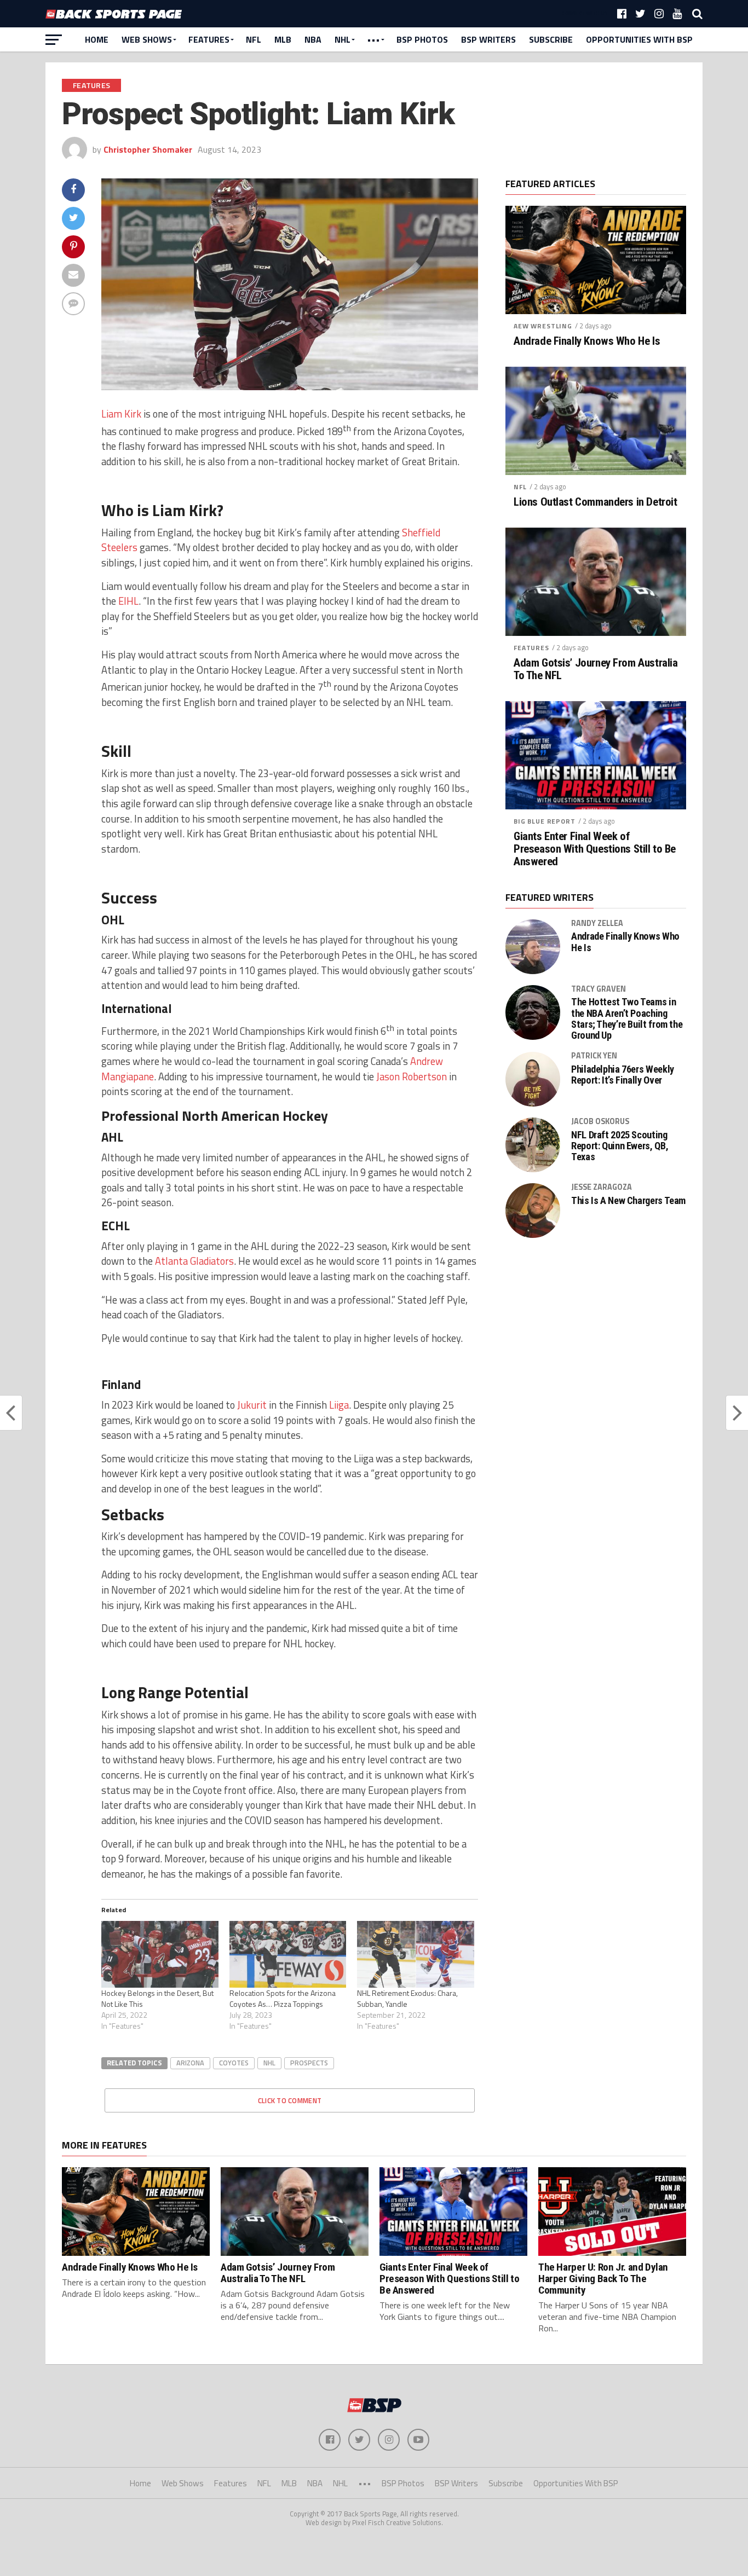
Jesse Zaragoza (602, 1187)
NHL (343, 39)
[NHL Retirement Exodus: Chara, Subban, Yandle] (416, 1954)
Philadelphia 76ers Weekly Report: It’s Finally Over (623, 1075)
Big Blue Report (545, 821)
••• (373, 39)
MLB (283, 39)
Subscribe (551, 39)
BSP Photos (422, 39)
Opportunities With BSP (639, 39)
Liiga (339, 1405)
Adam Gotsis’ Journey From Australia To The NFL (595, 669)
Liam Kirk (121, 414)
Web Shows (147, 39)
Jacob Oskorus (600, 1121)
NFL (254, 39)
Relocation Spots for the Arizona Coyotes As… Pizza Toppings (283, 1998)
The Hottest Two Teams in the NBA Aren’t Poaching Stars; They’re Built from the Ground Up (627, 1019)
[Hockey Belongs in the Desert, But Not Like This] (160, 1954)
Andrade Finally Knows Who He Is (587, 341)
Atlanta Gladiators (194, 1261)
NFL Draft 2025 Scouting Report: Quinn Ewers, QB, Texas (620, 1146)
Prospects (309, 2063)
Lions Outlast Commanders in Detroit (595, 502)
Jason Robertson (412, 1076)
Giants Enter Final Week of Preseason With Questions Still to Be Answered (595, 849)
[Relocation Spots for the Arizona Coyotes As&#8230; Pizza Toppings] (288, 1954)
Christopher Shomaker (148, 149)
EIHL (128, 601)
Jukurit (252, 1405)
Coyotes (234, 2063)
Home (97, 39)
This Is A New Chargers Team (628, 1201)
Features (209, 39)
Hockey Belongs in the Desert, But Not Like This (157, 1998)
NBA (313, 39)
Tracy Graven (599, 989)
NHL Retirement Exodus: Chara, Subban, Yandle (407, 1998)
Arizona (190, 2063)
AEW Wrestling (543, 326)
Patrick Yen (594, 1056)
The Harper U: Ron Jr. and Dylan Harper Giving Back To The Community (603, 2279)
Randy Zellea (597, 923)
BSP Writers (488, 39)
